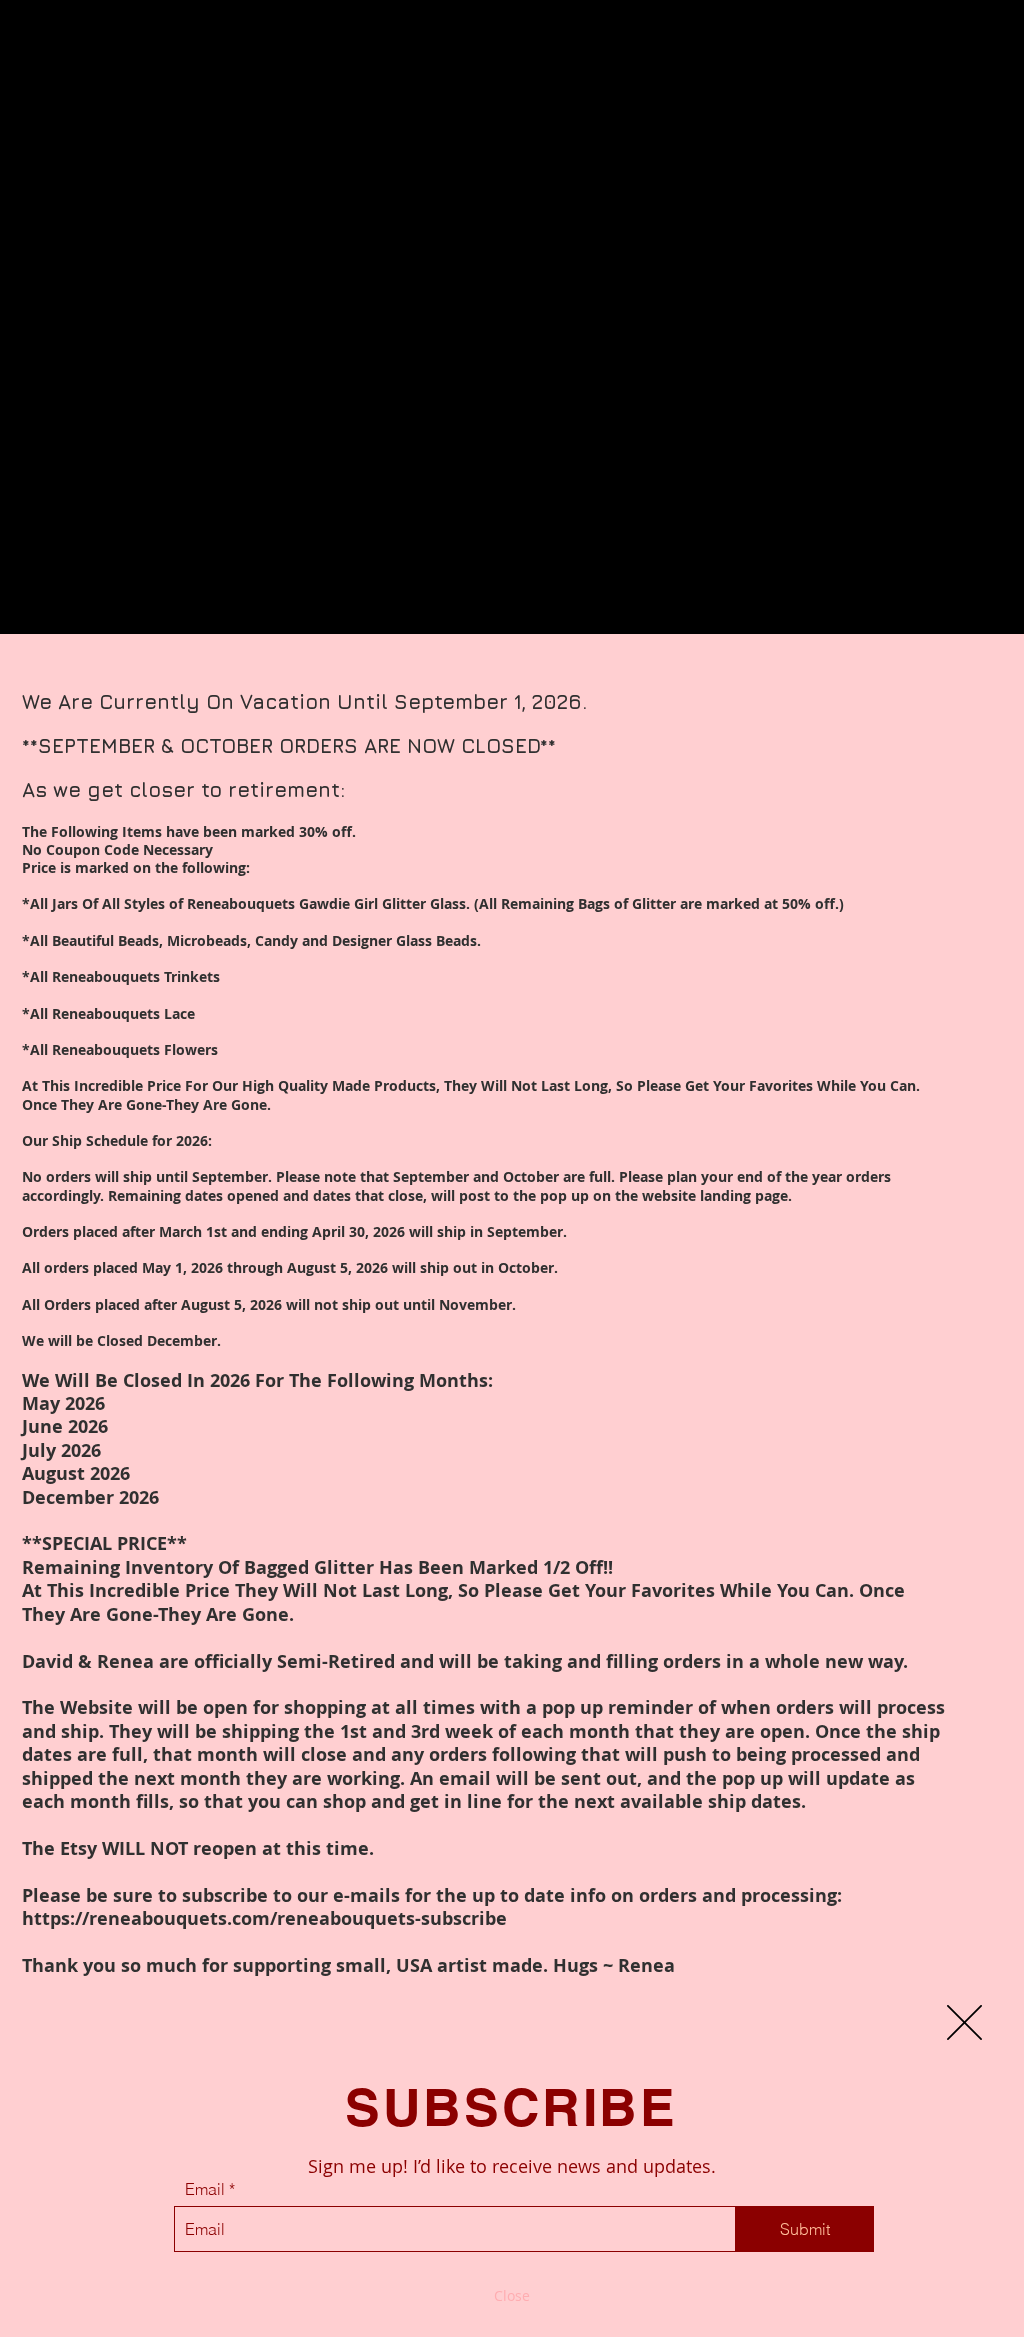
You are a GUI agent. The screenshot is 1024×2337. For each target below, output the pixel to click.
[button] (964, 2022)
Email (205, 2189)
